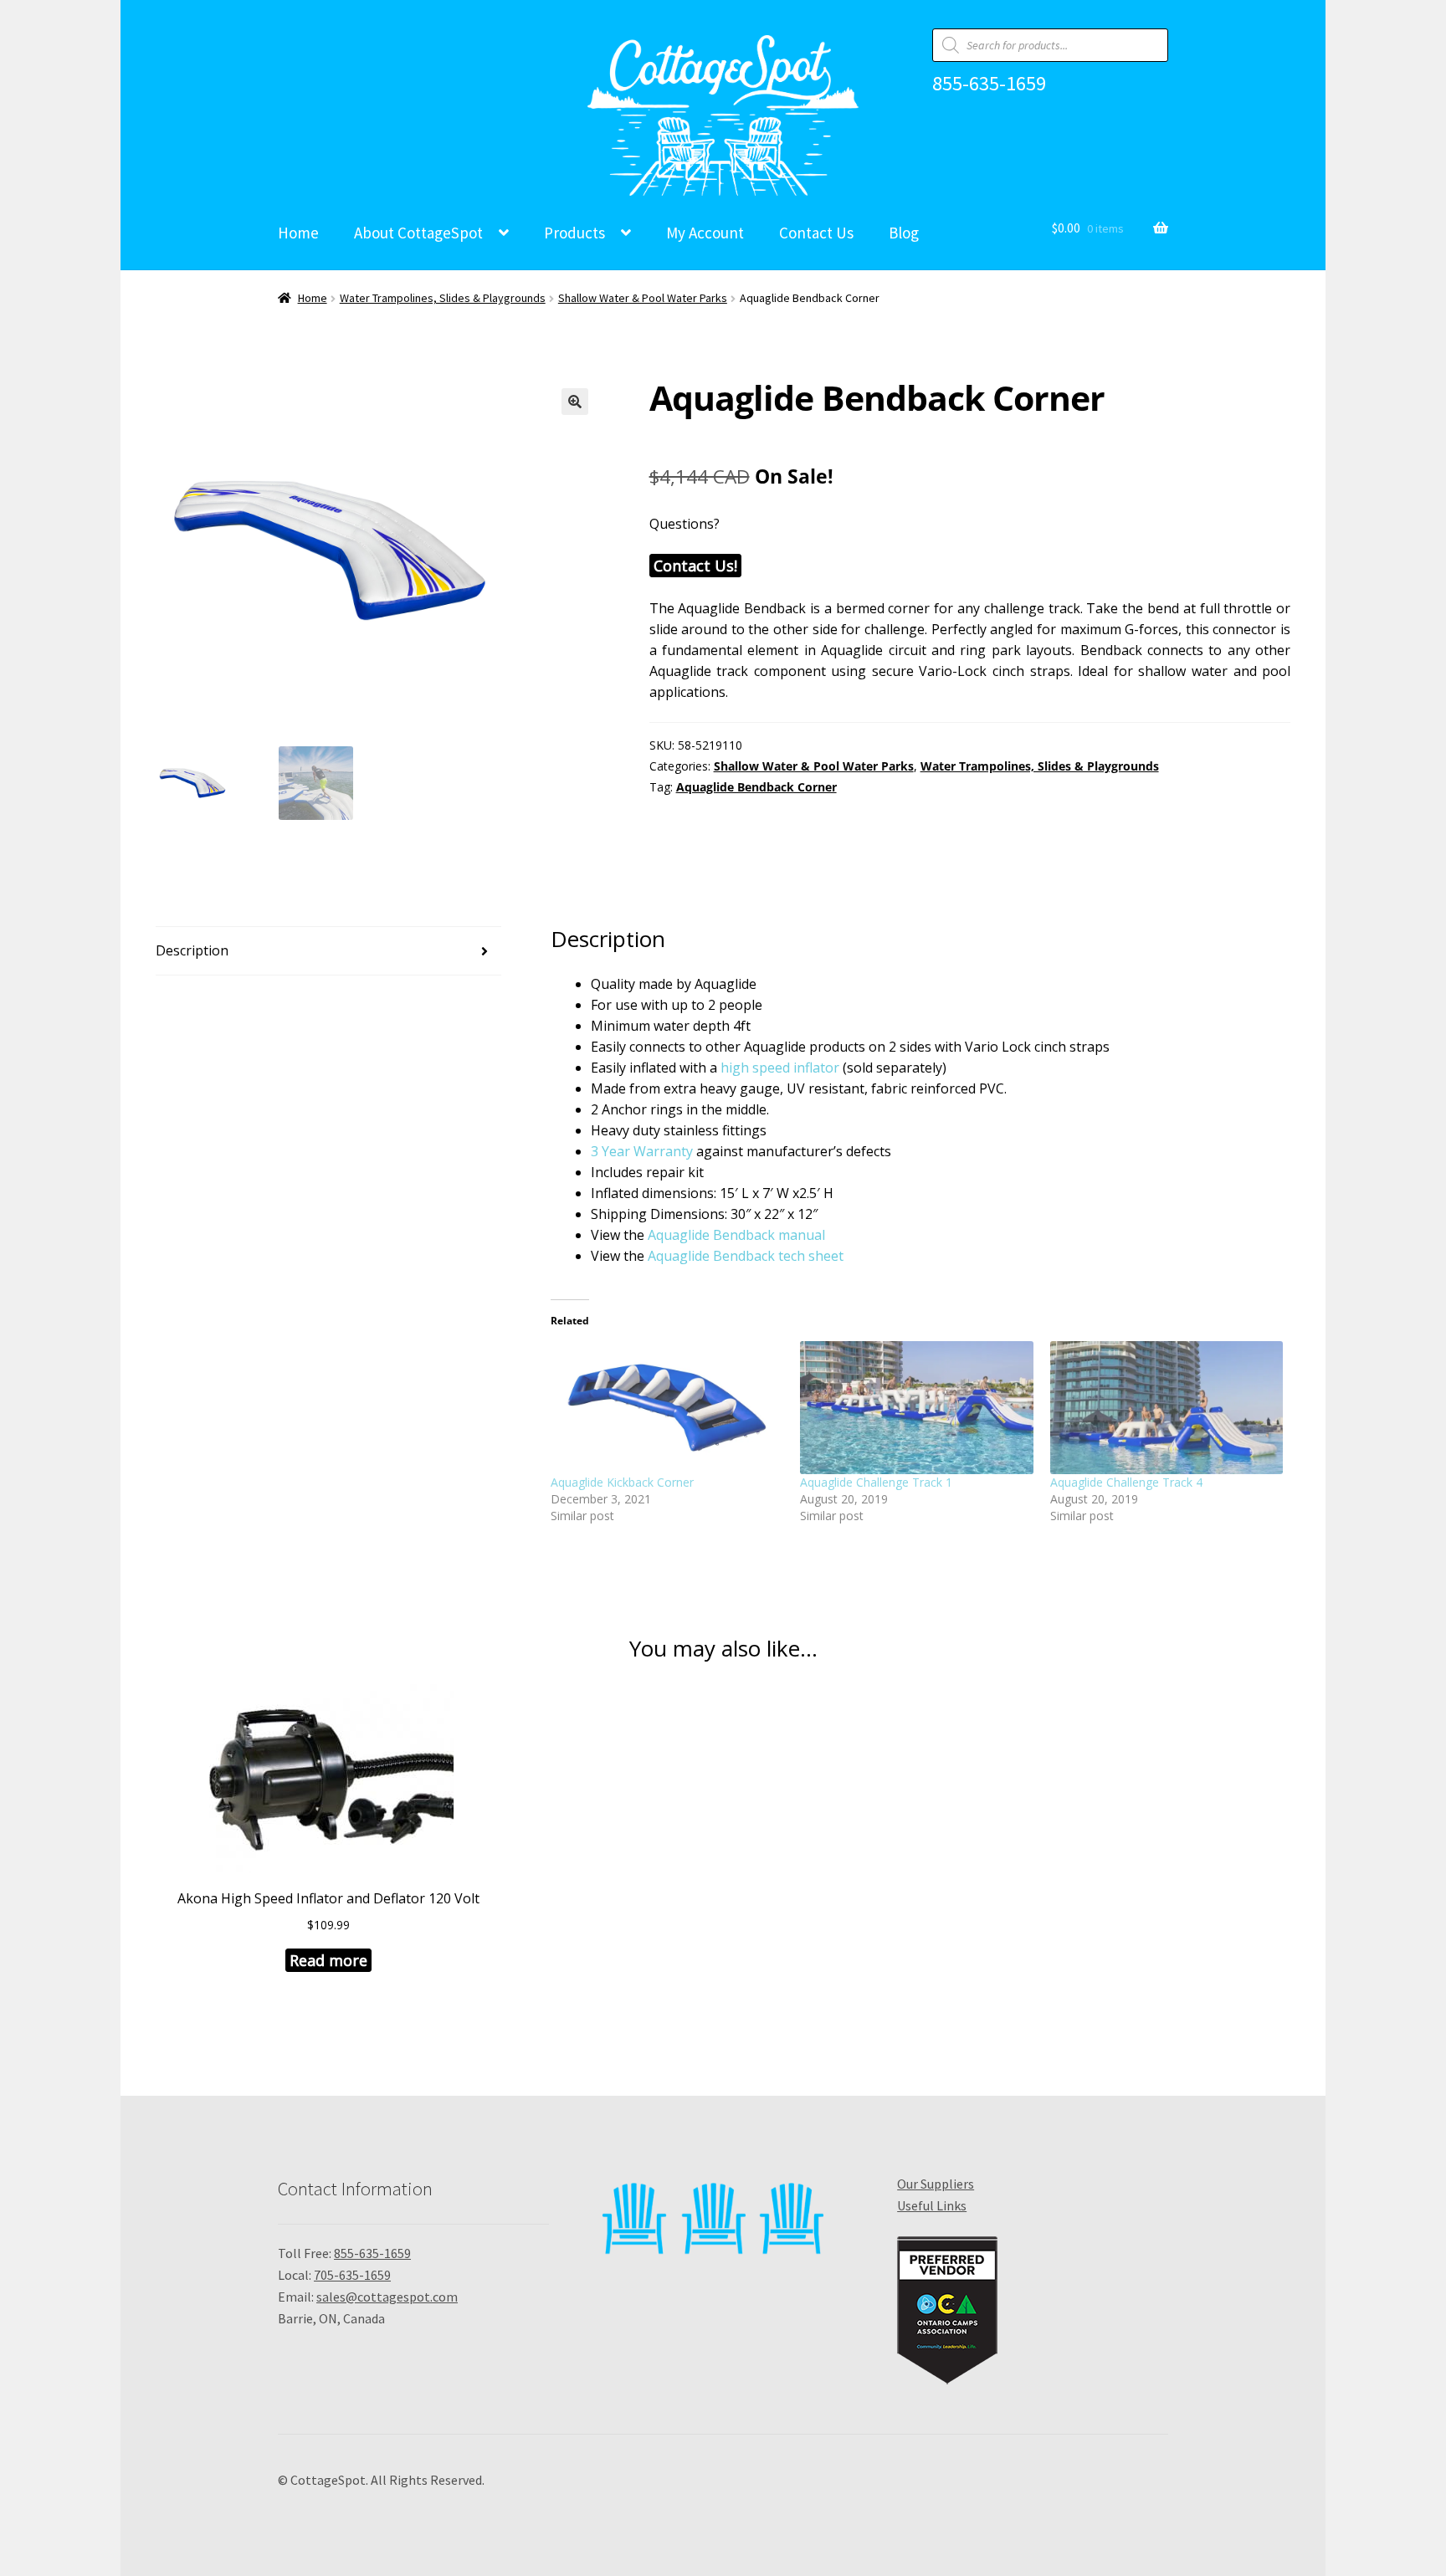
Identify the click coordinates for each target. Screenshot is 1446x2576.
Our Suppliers (936, 2184)
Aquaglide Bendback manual (736, 1235)
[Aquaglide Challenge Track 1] (916, 1408)
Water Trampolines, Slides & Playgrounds (443, 298)
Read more (328, 1960)
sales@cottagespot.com (387, 2297)
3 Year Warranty (642, 1151)
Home (298, 233)
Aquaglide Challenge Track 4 (1126, 1482)
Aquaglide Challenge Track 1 (876, 1482)
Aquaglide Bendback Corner (756, 787)
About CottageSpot (418, 233)
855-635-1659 (989, 84)
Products (574, 233)
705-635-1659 (352, 2275)
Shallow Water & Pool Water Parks (643, 298)
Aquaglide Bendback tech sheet (746, 1256)
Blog (904, 233)
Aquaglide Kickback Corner (622, 1482)
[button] (575, 402)
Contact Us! (695, 566)
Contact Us (816, 233)
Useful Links (932, 2205)
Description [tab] (192, 950)
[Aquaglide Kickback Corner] (667, 1408)
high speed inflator (780, 1068)
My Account (705, 233)
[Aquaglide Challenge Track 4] (1167, 1408)
